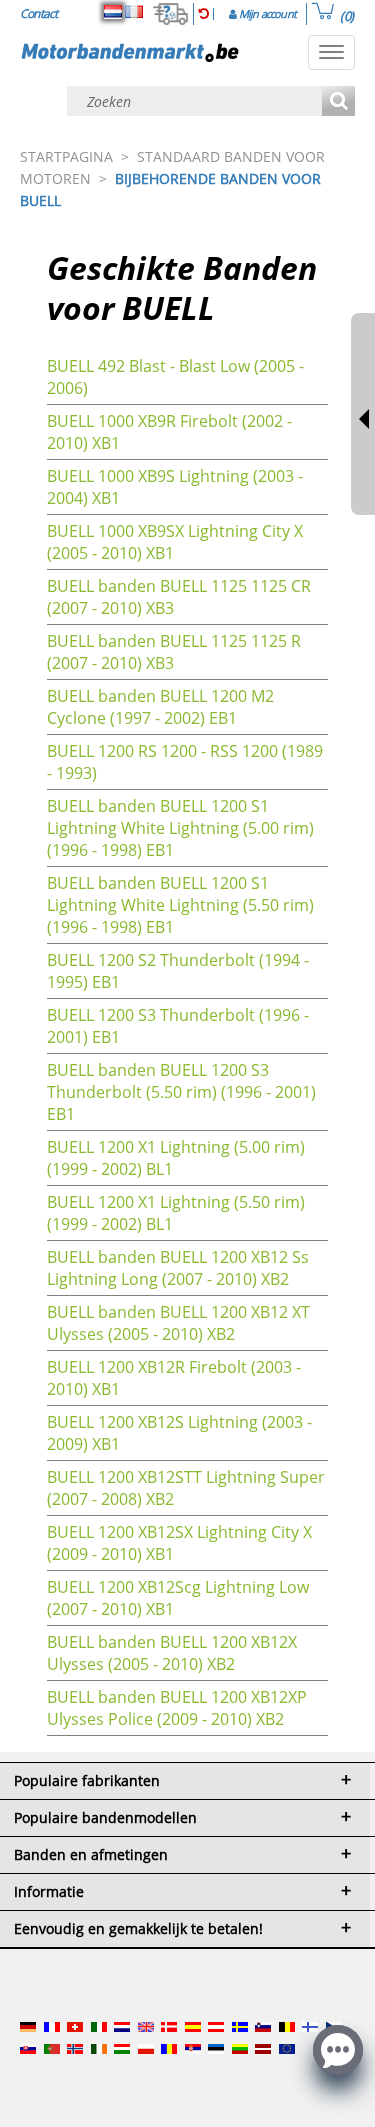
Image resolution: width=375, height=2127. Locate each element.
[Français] (134, 12)
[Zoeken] (338, 102)
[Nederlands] (113, 12)
